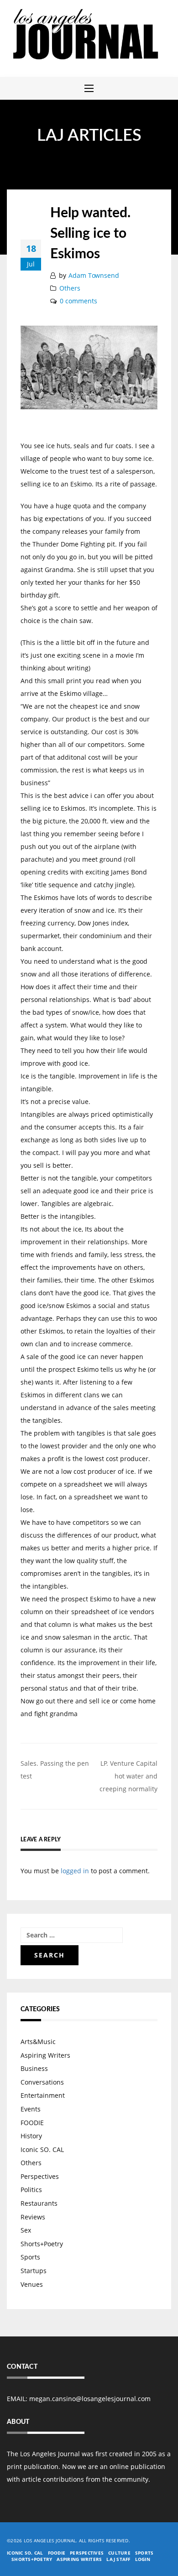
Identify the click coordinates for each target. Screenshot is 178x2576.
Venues (32, 2284)
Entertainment (43, 2095)
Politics (31, 2190)
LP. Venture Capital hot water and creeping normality (128, 1776)
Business (34, 2068)
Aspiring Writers (45, 2055)
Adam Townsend (94, 275)
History (31, 2136)
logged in (75, 1871)
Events (31, 2109)
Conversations (42, 2082)
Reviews (33, 2217)
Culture (119, 2553)
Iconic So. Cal (25, 2553)
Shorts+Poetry (42, 2244)
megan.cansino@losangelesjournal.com (90, 2399)
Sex (26, 2230)
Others (70, 288)
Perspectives (40, 2176)
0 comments (79, 301)
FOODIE (32, 2123)
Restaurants (39, 2203)
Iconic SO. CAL (42, 2149)
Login (143, 2559)
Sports (30, 2257)
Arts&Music (38, 2042)
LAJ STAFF (118, 2559)
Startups (34, 2271)
